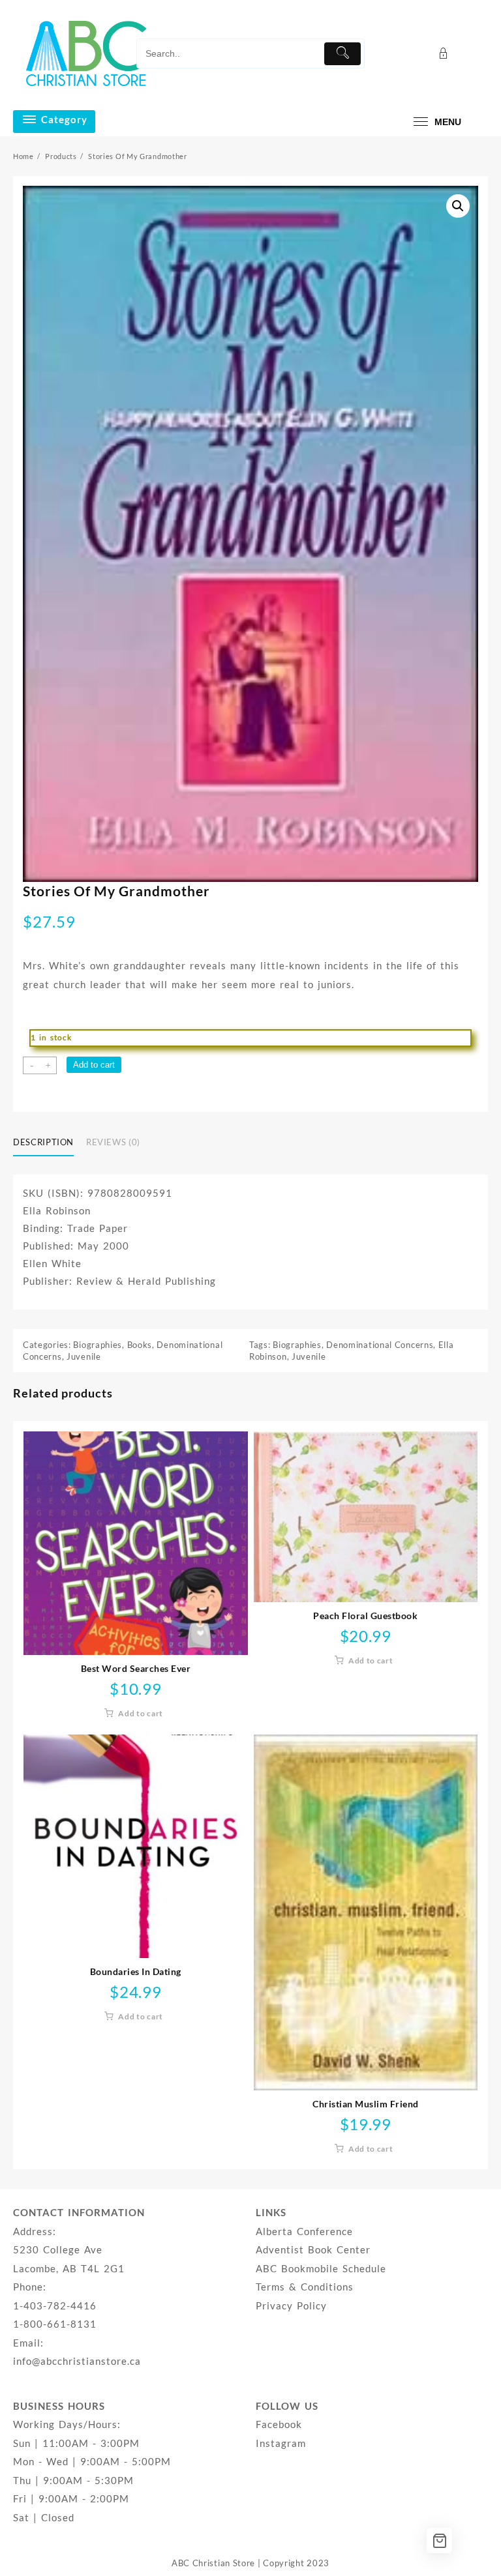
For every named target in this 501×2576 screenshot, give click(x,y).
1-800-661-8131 (55, 2324)
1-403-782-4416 (55, 2305)
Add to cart (94, 1065)
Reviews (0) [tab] (113, 1142)
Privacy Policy (291, 2305)
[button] (458, 206)
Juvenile (84, 1356)
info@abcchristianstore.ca (77, 2361)
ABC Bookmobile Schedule (321, 2268)
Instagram (281, 2443)
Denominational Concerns (380, 1345)
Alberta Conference (304, 2231)
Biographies (98, 1345)
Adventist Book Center (313, 2249)
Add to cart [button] (141, 1713)
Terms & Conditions (305, 2287)
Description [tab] (43, 1142)
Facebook (279, 2424)
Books (140, 1345)
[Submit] (342, 54)
